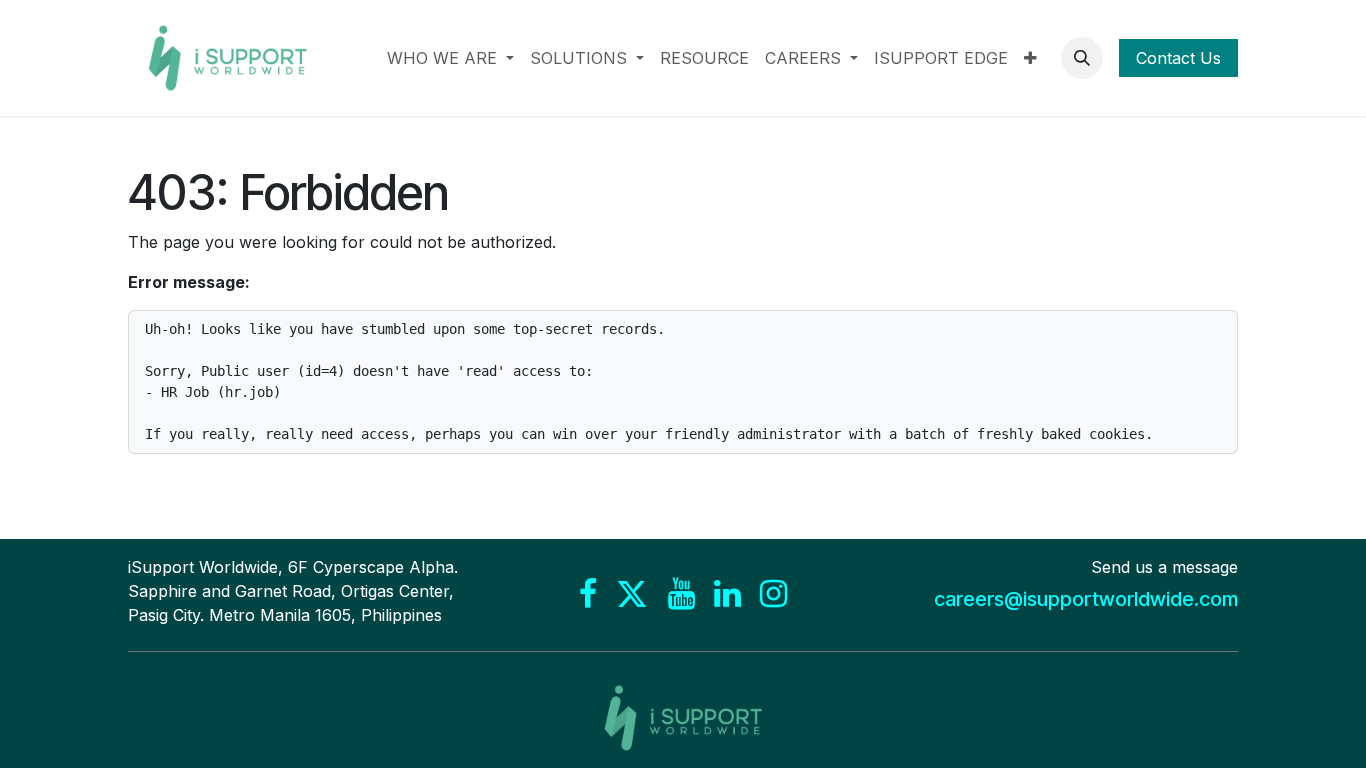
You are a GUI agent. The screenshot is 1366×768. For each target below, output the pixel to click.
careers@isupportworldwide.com (1086, 599)
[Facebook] (588, 594)
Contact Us (1178, 58)
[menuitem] (450, 58)
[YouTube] (681, 594)
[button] (1082, 58)
